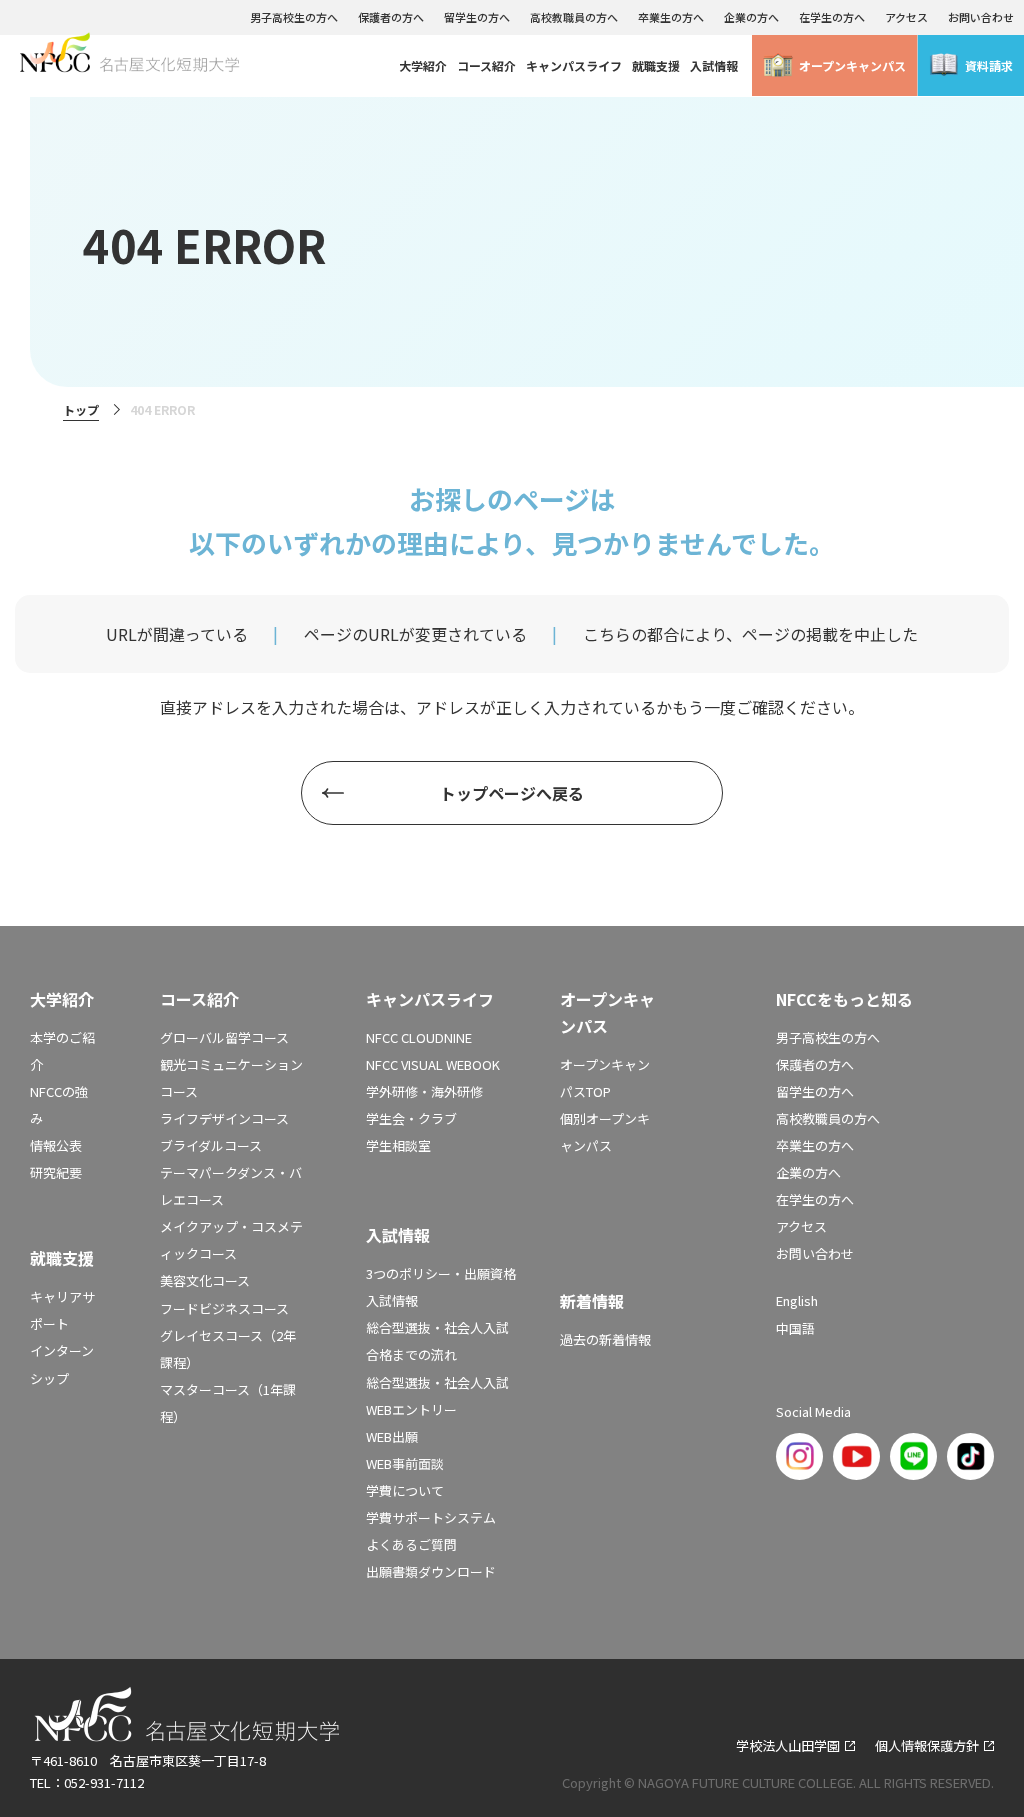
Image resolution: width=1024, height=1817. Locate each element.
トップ (81, 409)
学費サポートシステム (431, 1517)
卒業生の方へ (671, 17)
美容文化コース (205, 1280)
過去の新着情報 (605, 1339)
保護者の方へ (391, 17)
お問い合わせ (981, 17)
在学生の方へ (832, 17)
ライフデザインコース (224, 1118)
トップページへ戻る (512, 793)
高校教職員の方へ (574, 17)
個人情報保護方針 (927, 1745)
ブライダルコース (211, 1145)
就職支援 (656, 65)
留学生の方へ (477, 17)
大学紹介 (423, 65)
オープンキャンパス (852, 65)
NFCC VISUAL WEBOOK (433, 1064)
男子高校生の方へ (294, 17)
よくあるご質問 (411, 1544)
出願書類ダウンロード (431, 1571)
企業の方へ (751, 17)
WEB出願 (392, 1436)
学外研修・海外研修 (424, 1091)
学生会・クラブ (411, 1118)
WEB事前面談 (405, 1463)
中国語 (795, 1328)
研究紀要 (56, 1172)
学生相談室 (398, 1145)
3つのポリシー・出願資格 (441, 1273)
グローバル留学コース (224, 1037)
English (797, 1300)
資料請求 (989, 65)
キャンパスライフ (574, 65)
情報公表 (56, 1145)
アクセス (906, 17)
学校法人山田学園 (788, 1745)
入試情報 (714, 65)
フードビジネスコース (224, 1308)
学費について (405, 1490)
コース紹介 (486, 65)
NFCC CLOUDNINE (419, 1037)
